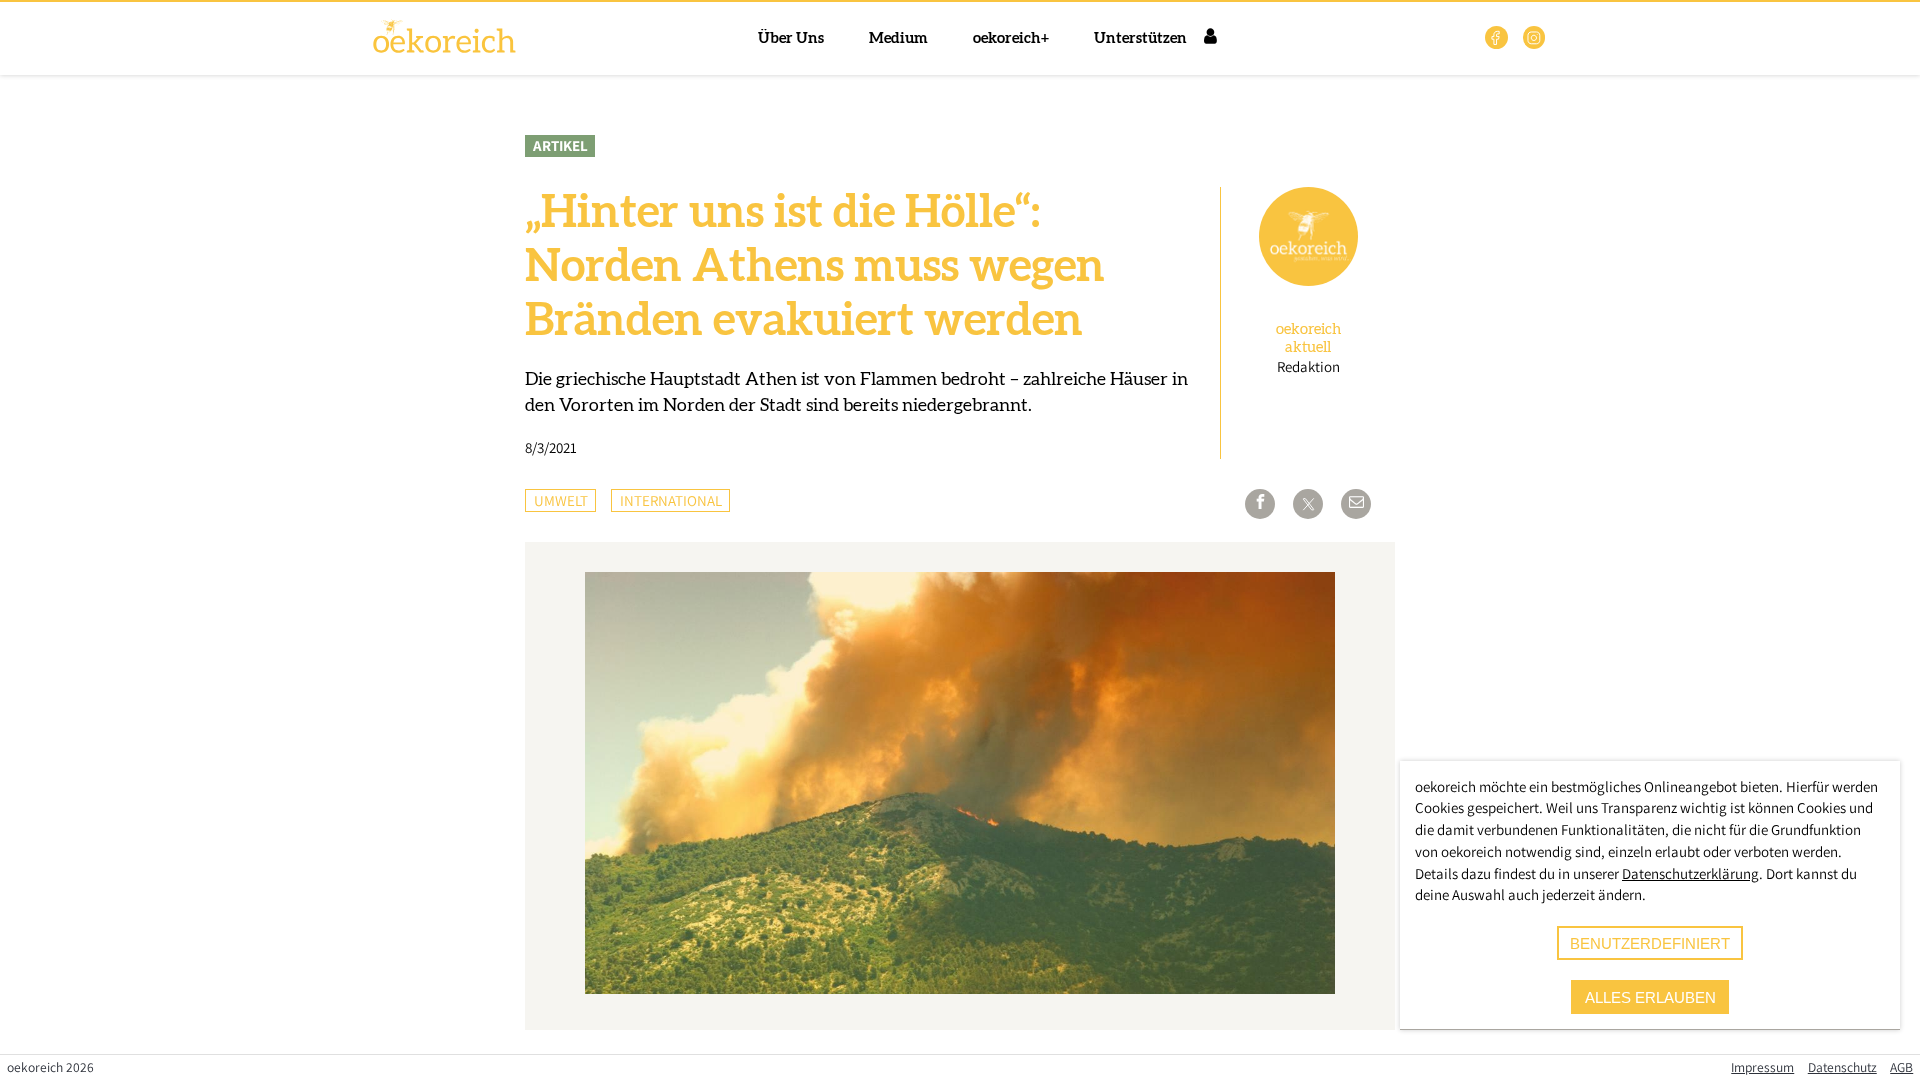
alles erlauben (1650, 997)
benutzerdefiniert (1650, 943)
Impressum (1762, 1067)
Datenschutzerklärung (1690, 873)
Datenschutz (1842, 1067)
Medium (898, 38)
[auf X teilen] (1308, 504)
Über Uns (791, 38)
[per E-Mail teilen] (1356, 504)
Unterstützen (1140, 38)
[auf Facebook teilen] (1260, 504)
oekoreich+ (1011, 38)
